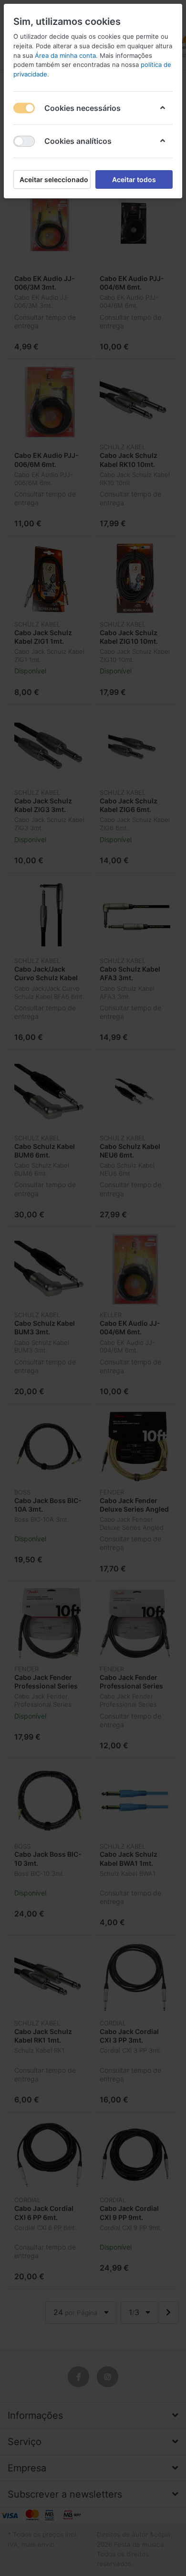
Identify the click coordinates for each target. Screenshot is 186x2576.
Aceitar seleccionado (54, 179)
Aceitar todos (134, 179)
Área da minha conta (65, 55)
